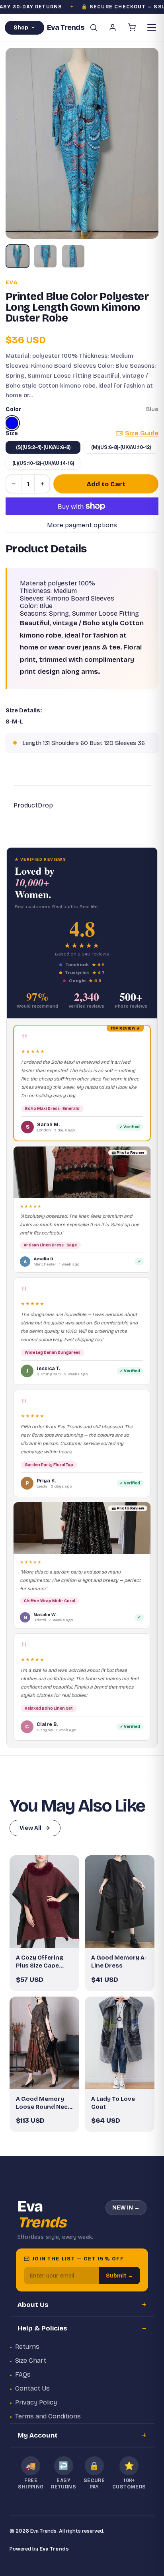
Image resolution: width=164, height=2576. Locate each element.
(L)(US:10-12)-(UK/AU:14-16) (43, 463)
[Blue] (12, 423)
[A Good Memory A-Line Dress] (120, 1902)
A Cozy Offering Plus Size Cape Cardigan (40, 1962)
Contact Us (32, 2388)
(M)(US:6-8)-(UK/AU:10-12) (121, 447)
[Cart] (132, 27)
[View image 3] (73, 256)
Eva (12, 283)
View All (30, 1828)
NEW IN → (126, 2208)
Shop (21, 28)
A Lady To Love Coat (113, 2103)
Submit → (120, 2276)
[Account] (113, 27)
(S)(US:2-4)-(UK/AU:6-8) (43, 447)
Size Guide (142, 433)
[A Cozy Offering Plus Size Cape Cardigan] (44, 1902)
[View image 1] (18, 256)
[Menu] (152, 27)
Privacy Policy (36, 2402)
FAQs (23, 2374)
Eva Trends (54, 2549)
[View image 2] (45, 256)
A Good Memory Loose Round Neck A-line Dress (44, 2103)
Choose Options (49, 1935)
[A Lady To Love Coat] (120, 2043)
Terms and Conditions (48, 2416)
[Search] (94, 27)
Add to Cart (106, 484)
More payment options (82, 525)
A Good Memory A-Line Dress (119, 1962)
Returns (27, 2347)
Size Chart (31, 2361)
